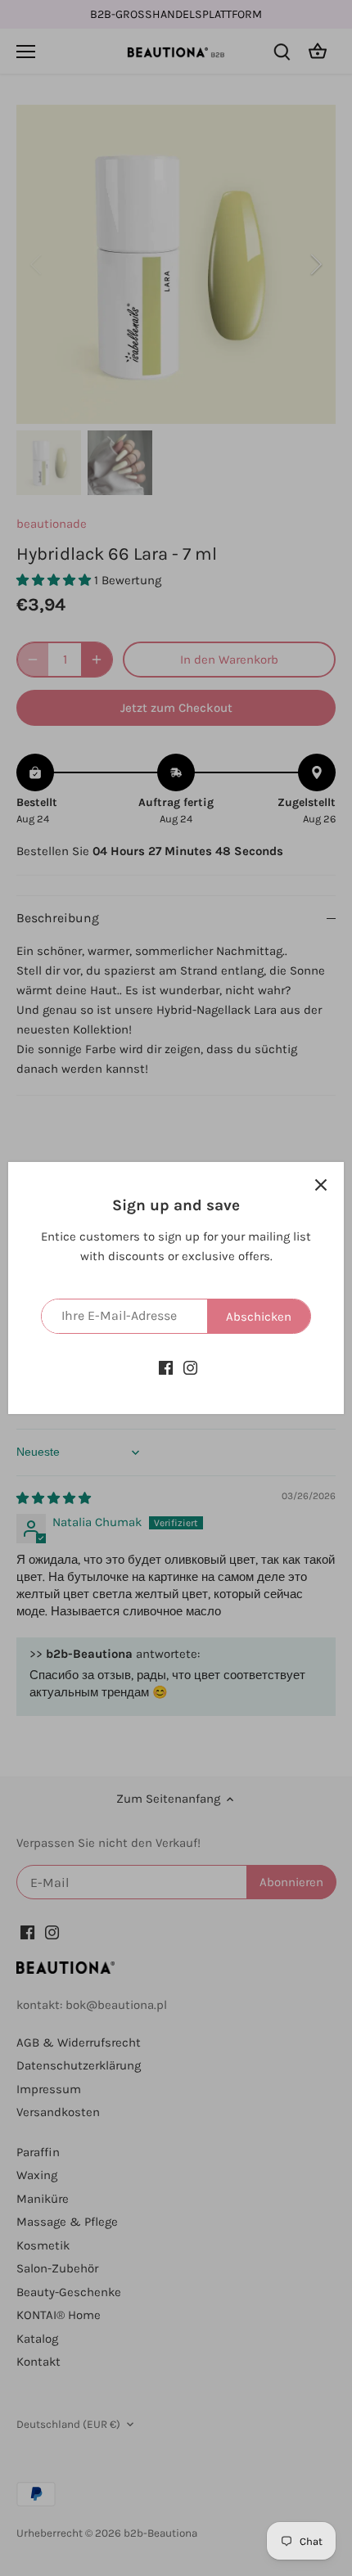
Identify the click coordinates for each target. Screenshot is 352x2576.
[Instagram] (190, 1367)
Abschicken (259, 1317)
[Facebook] (166, 1367)
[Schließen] (321, 1185)
